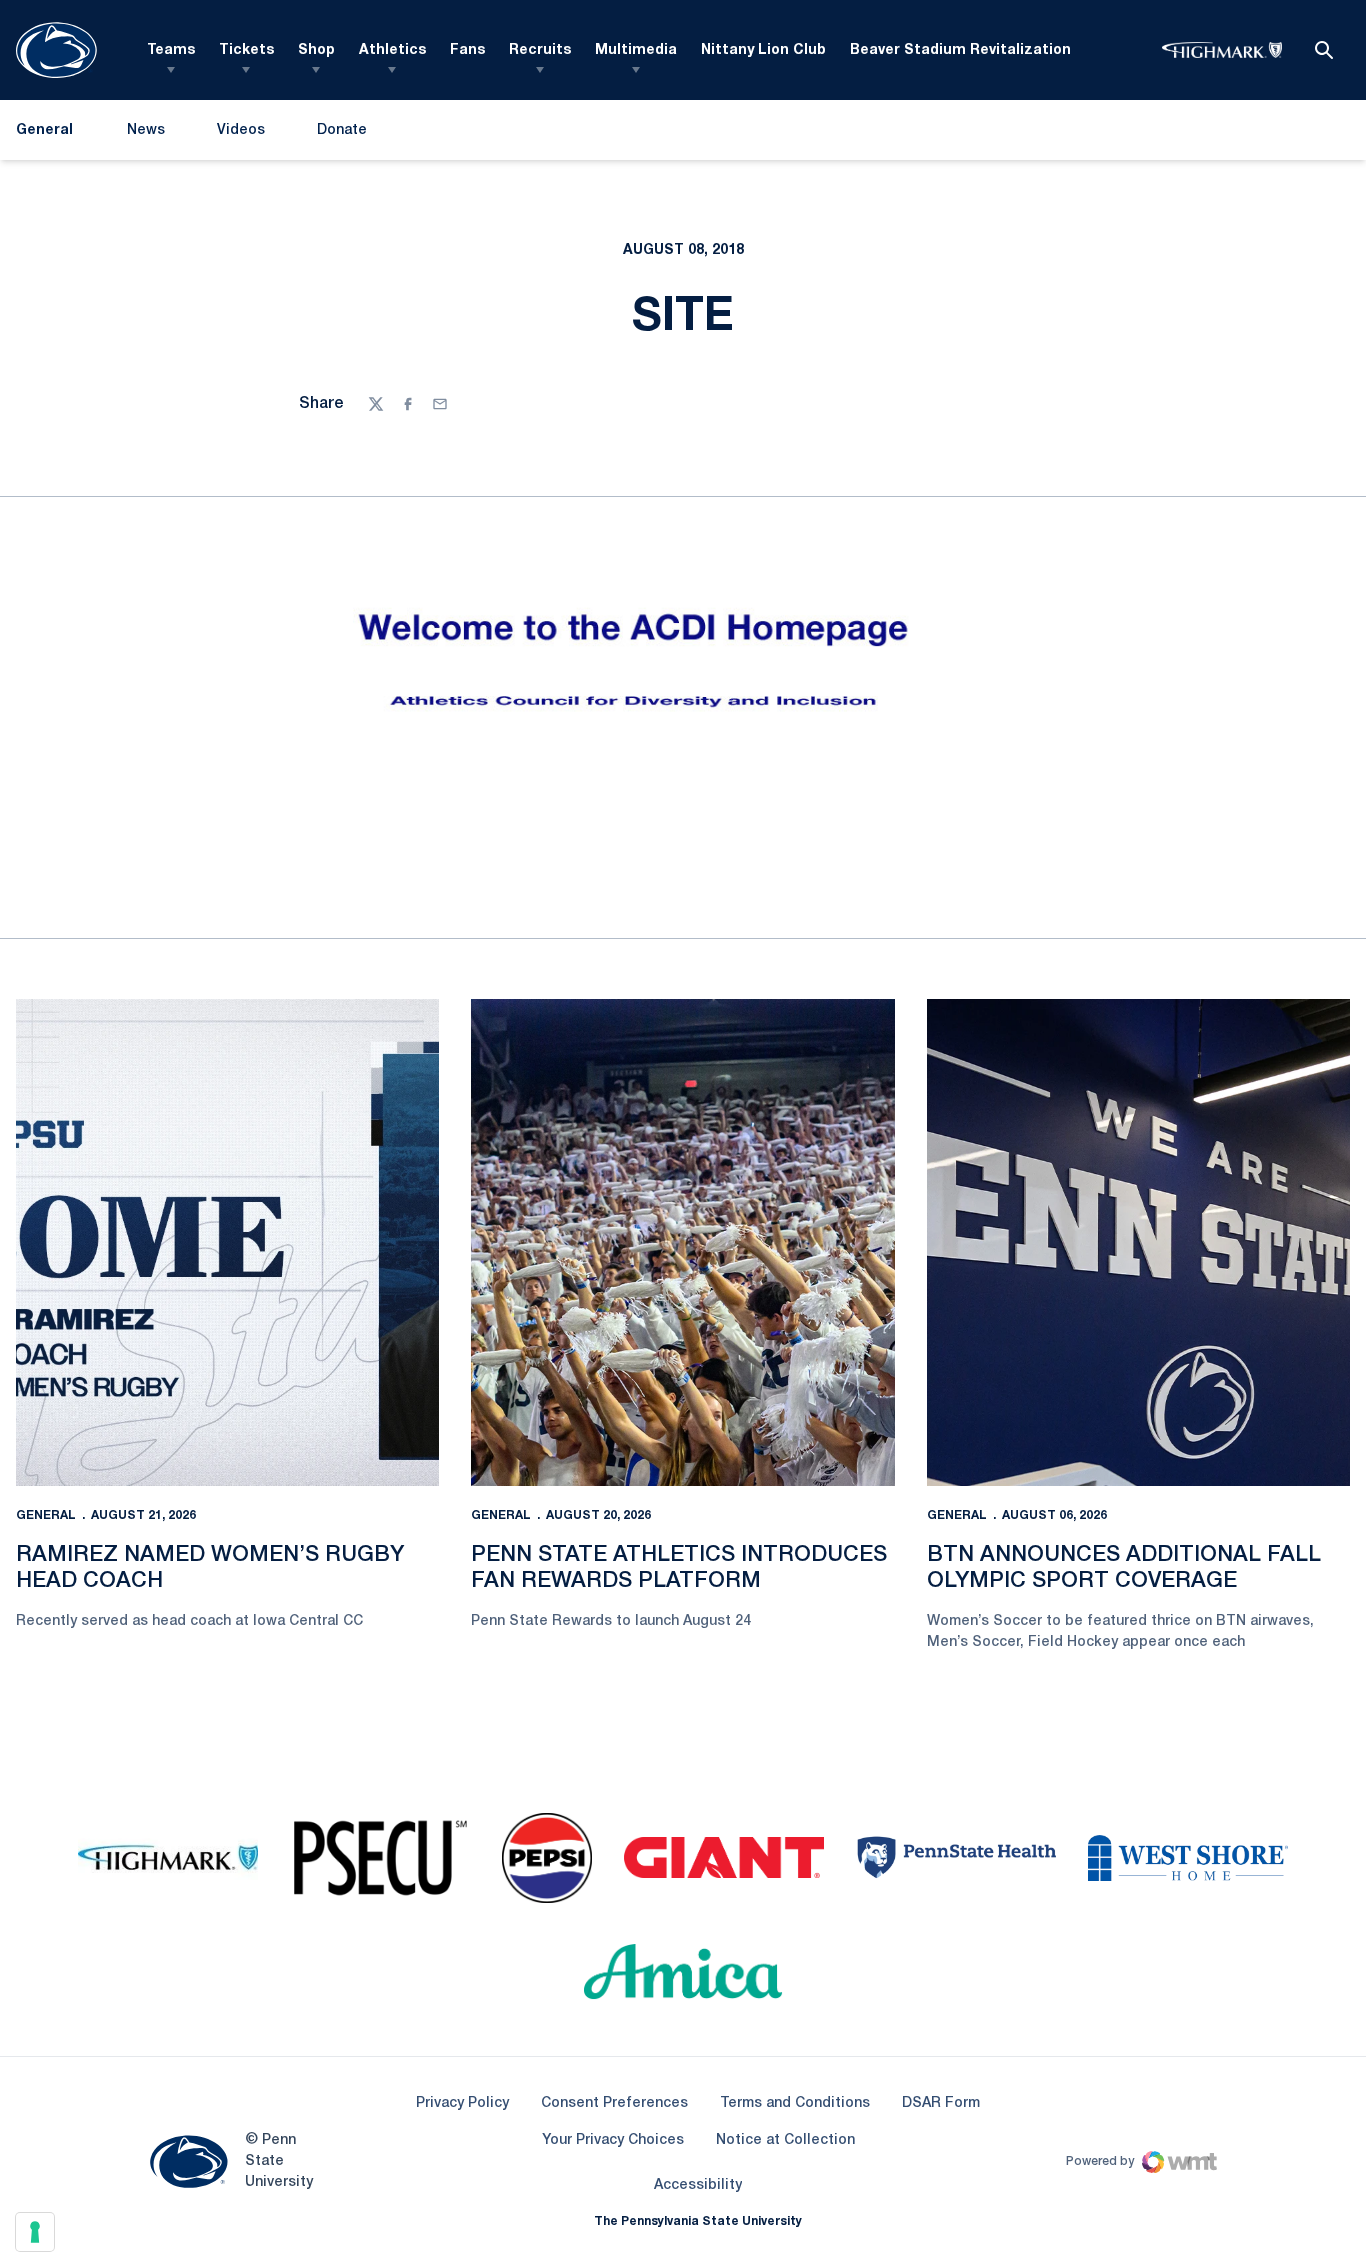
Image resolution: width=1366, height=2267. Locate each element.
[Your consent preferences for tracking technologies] (35, 2232)
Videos (241, 130)
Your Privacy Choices (613, 2140)
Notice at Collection (785, 2140)
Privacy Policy (462, 2103)
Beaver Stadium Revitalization (960, 50)
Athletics (392, 50)
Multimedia (636, 50)
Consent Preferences (614, 2103)
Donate (341, 134)
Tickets (246, 50)
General (46, 1515)
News (146, 130)
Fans (467, 50)
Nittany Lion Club (763, 50)
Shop (316, 50)
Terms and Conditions (795, 2103)
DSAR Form (941, 2103)
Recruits (540, 50)
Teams (171, 50)
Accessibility (698, 2185)
